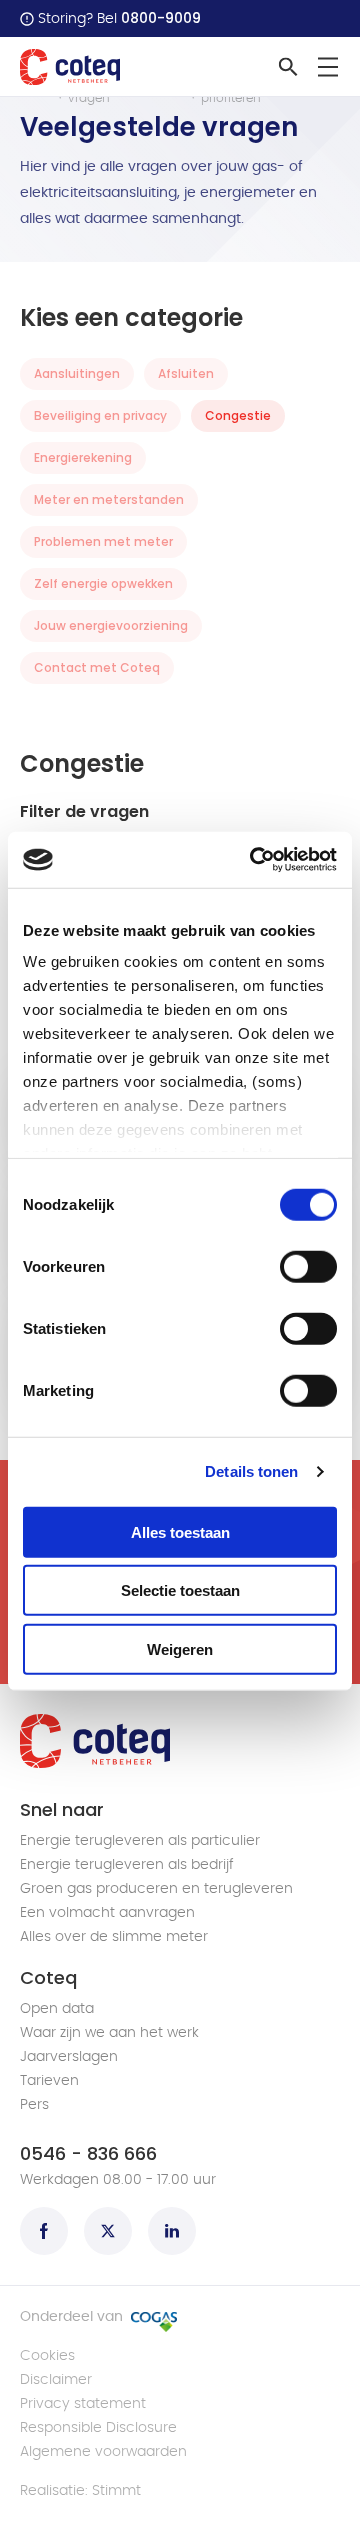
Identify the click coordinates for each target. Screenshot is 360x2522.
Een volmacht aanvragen (107, 1913)
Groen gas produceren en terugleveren (156, 1889)
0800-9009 (161, 18)
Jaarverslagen (69, 2057)
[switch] (308, 1266)
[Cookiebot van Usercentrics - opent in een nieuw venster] (254, 860)
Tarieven (49, 2081)
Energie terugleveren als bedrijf (127, 1865)
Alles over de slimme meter (114, 1937)
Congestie (238, 415)
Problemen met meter (103, 541)
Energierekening (83, 457)
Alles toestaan (180, 1531)
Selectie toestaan (180, 1590)
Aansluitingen (77, 373)
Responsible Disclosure (98, 2428)
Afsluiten (186, 373)
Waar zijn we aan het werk (109, 2033)
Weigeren (180, 1648)
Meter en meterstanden (109, 499)
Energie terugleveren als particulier (140, 1841)
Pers (34, 2105)
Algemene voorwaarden (103, 2452)
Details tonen (251, 1471)
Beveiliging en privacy (100, 415)
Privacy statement (83, 2404)
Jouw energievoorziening (111, 625)
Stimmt (116, 2491)
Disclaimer (56, 2380)
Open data (57, 2009)
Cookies (47, 2356)
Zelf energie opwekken (103, 583)
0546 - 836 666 (88, 2154)
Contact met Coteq (97, 667)
